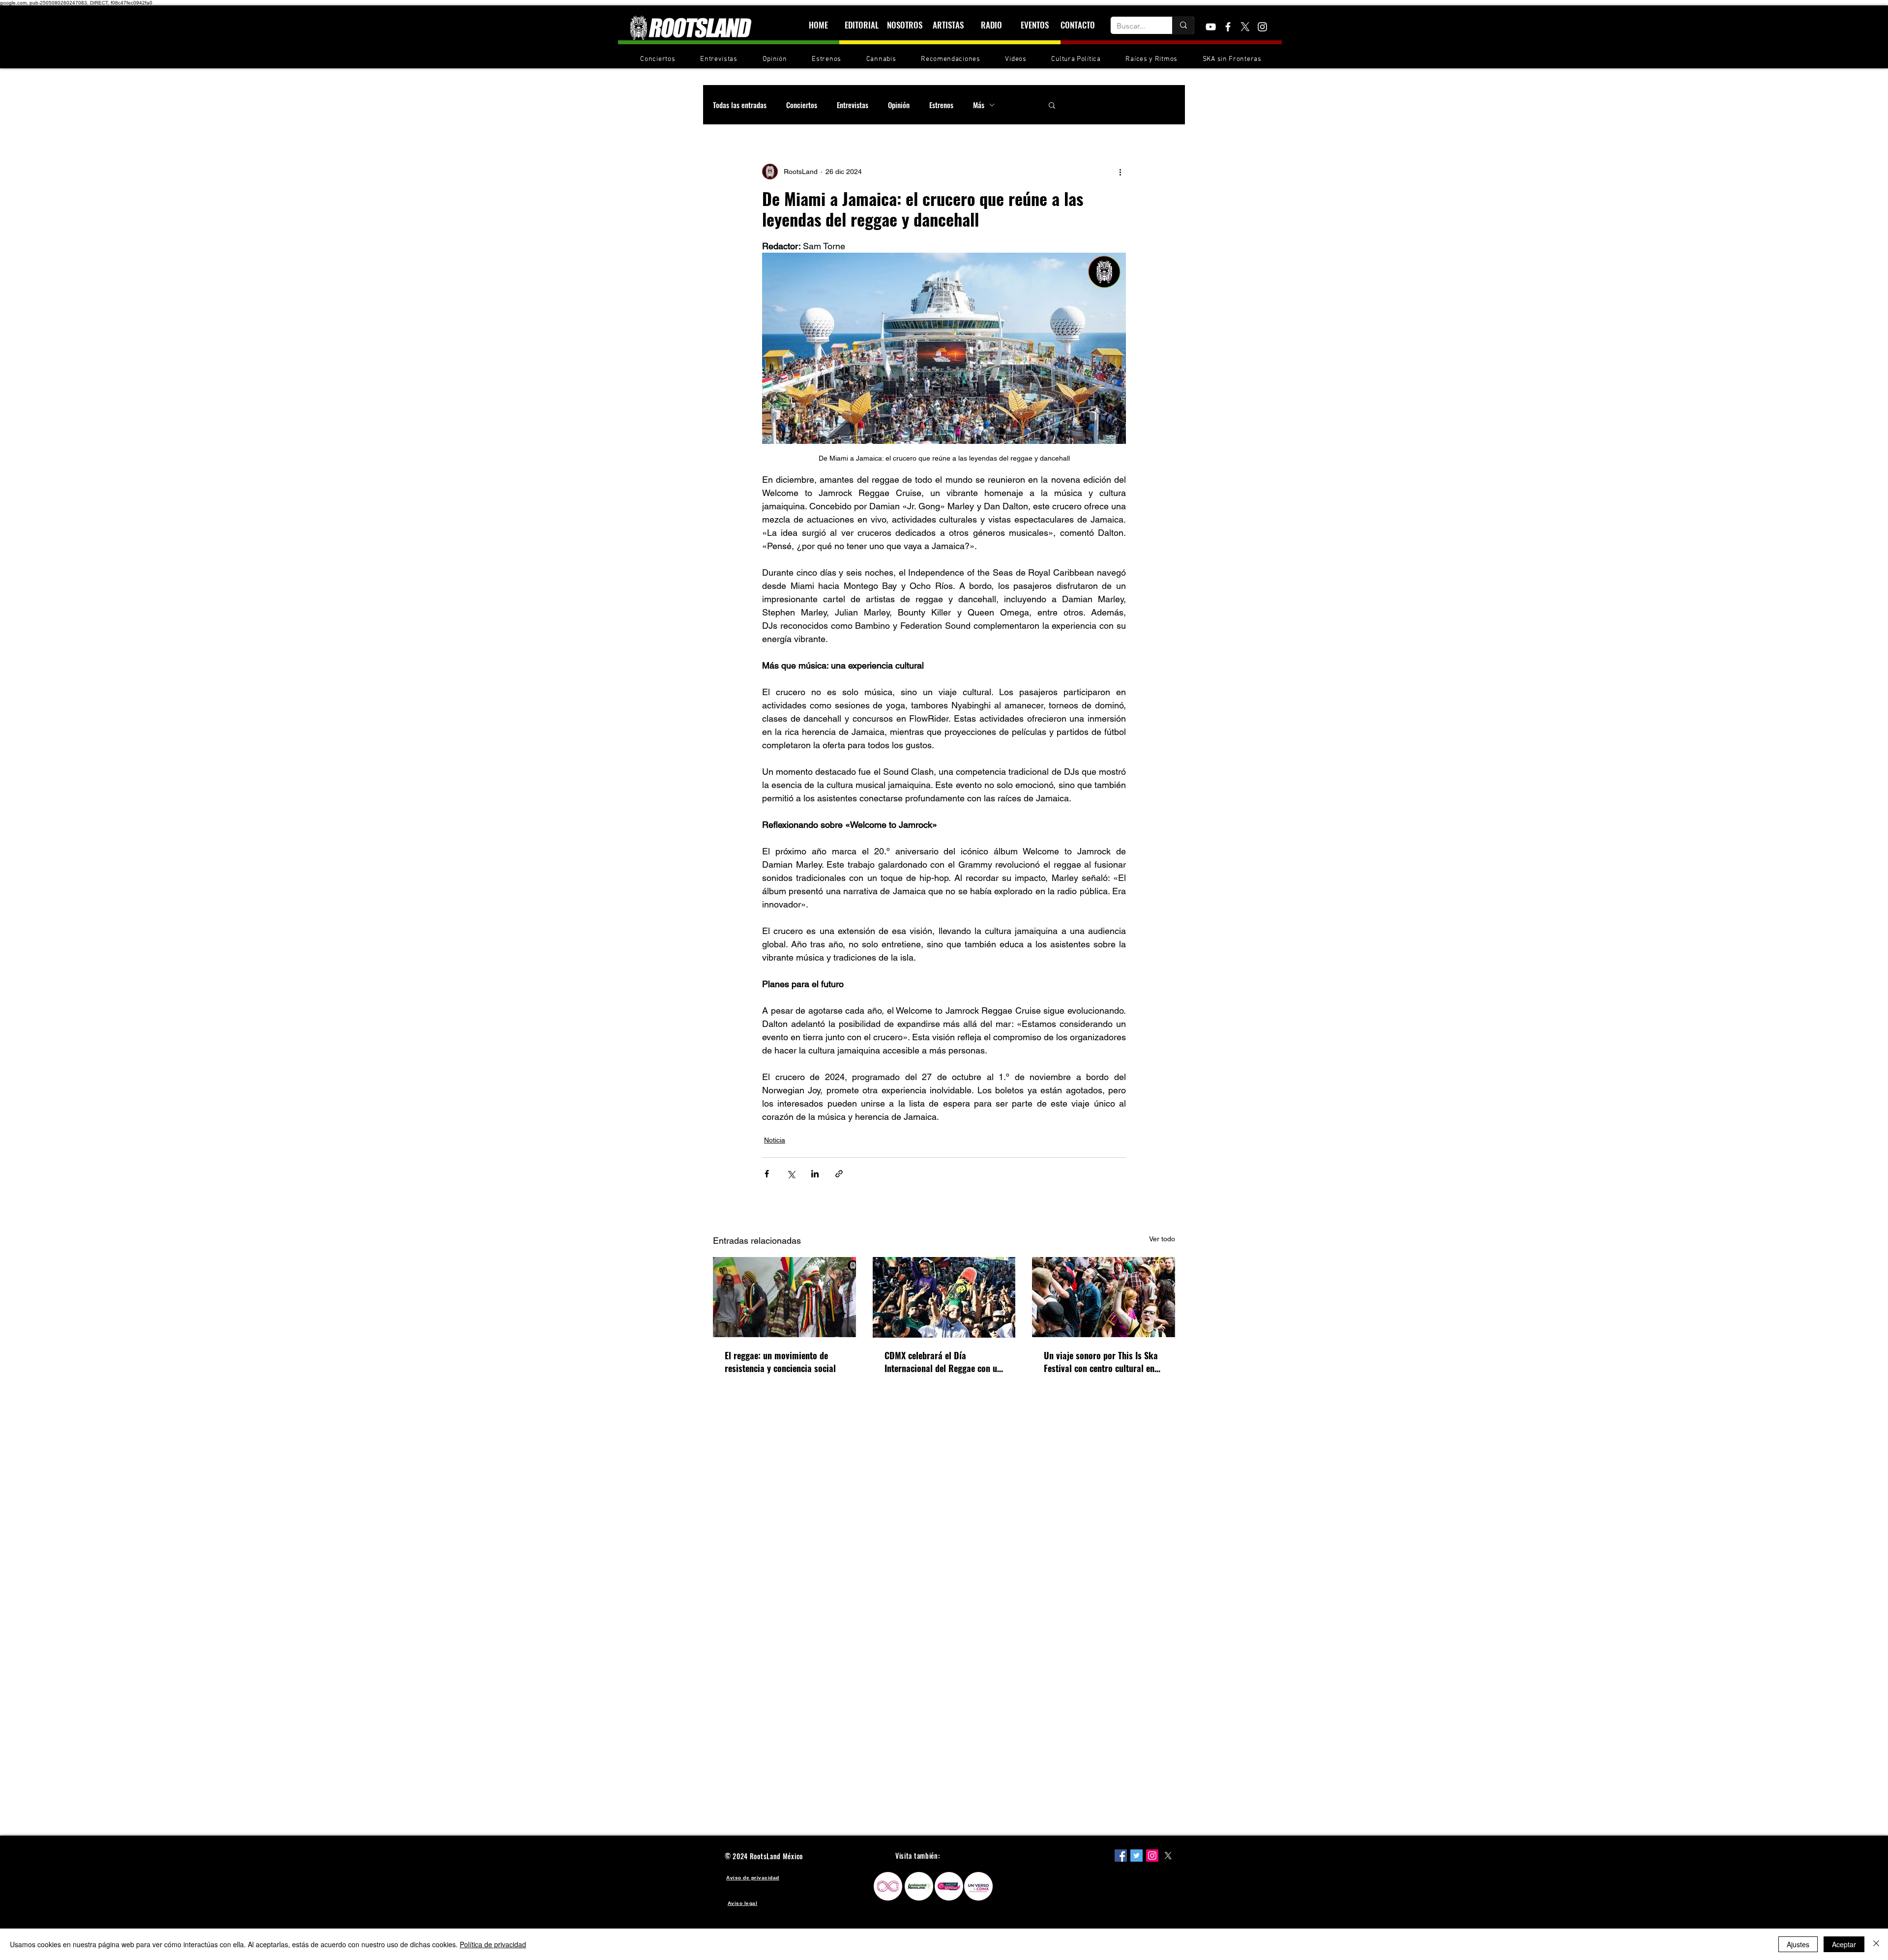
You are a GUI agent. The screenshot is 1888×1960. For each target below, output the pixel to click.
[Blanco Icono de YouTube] (1211, 27)
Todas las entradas (740, 105)
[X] (1245, 27)
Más (979, 105)
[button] (1052, 105)
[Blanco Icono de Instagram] (1262, 27)
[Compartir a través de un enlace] (839, 1174)
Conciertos (802, 105)
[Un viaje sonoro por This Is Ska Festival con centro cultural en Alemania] (1104, 1297)
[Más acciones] (1120, 172)
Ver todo (1162, 1239)
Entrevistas (853, 105)
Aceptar (1844, 1944)
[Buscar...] (1183, 25)
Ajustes (1798, 1944)
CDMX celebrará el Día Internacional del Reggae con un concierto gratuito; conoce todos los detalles (944, 1362)
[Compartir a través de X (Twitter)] (791, 1174)
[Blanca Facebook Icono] (1228, 27)
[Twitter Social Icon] (1136, 1856)
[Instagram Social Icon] (1152, 1856)
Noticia (775, 1140)
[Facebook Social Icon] (1121, 1856)
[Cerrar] (1876, 1944)
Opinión (899, 105)
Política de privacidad (493, 1944)
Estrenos (941, 105)
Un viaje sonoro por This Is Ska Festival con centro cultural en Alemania (1101, 1362)
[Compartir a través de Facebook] (767, 1174)
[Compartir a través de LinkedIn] (815, 1174)
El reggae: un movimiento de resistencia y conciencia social (780, 1362)
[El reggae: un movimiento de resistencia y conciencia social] (784, 1297)
